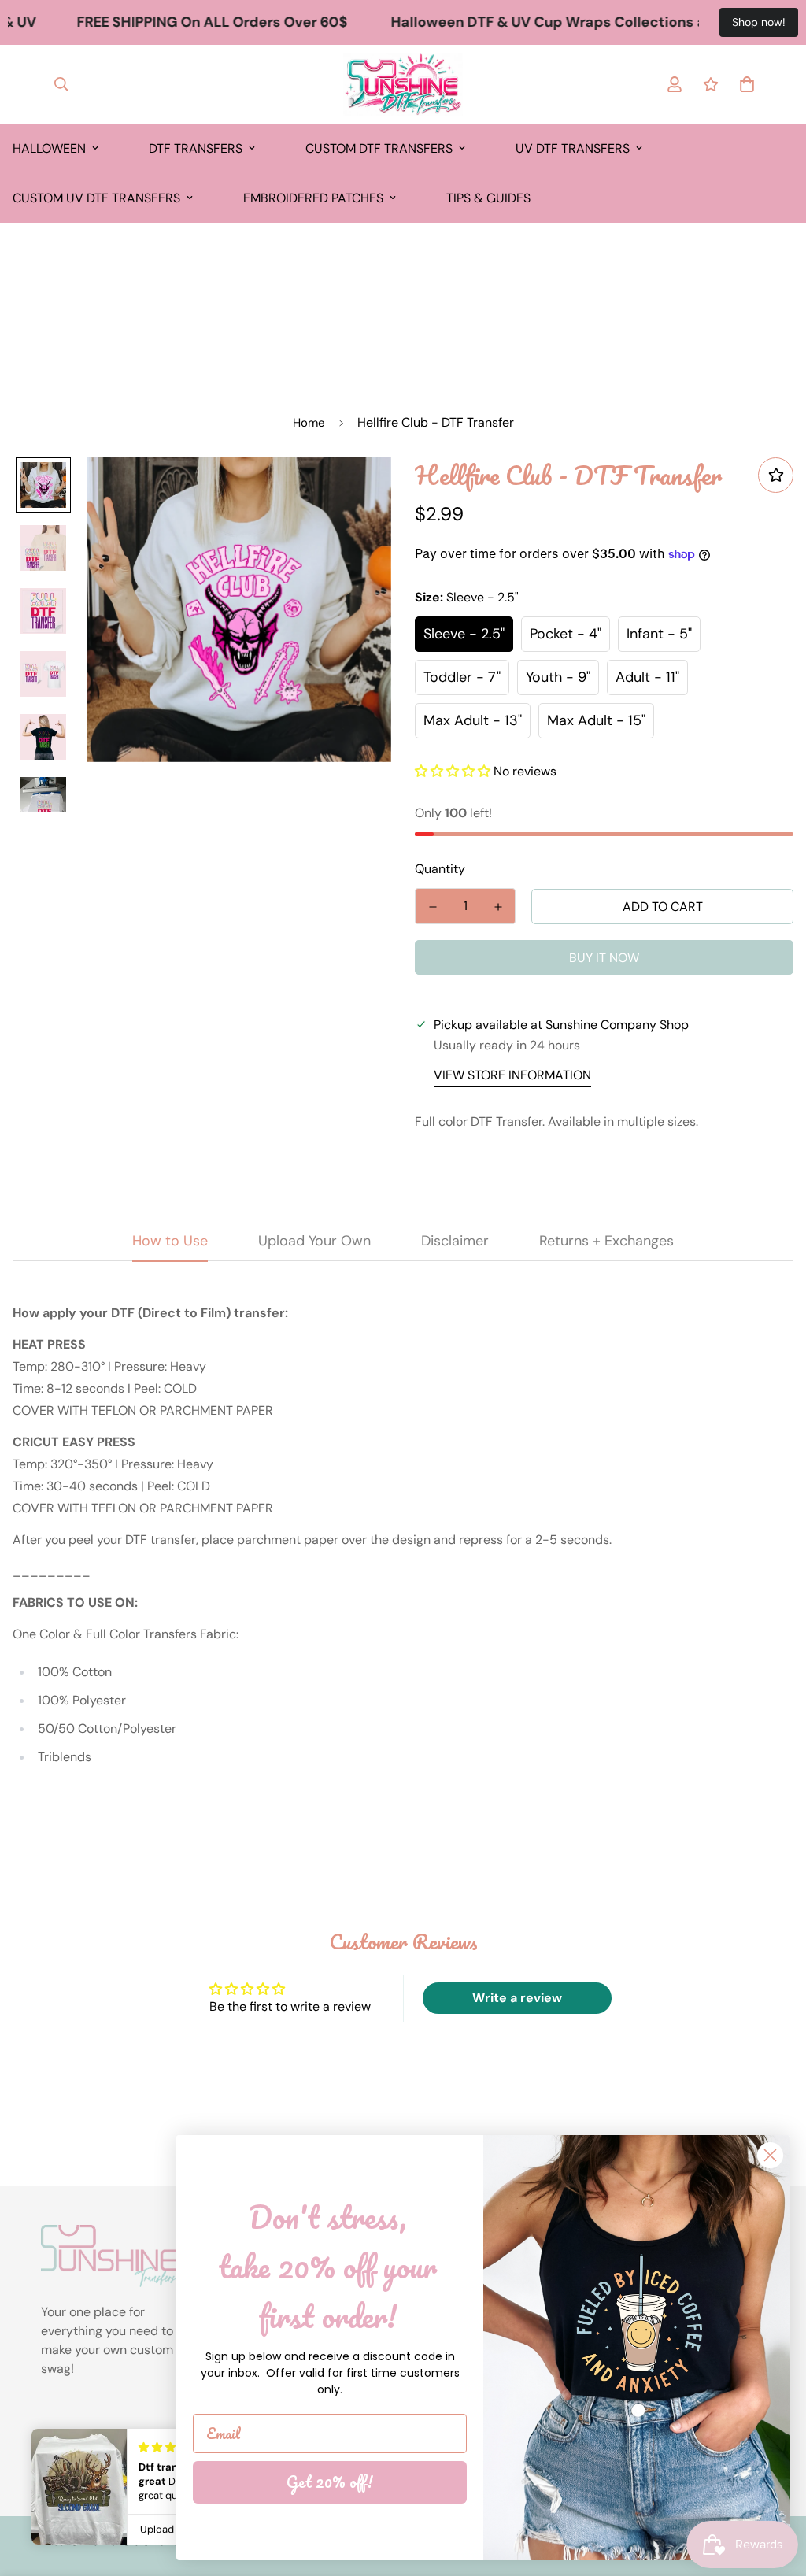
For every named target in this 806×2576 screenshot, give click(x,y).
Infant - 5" (659, 634)
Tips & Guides (488, 198)
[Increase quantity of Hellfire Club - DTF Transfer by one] (498, 907)
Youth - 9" (558, 677)
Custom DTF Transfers (379, 148)
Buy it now (604, 958)
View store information (512, 1075)
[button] (453, 771)
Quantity (440, 869)
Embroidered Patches (313, 198)
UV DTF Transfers (573, 148)
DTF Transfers (196, 148)
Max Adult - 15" (596, 720)
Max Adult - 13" (473, 720)
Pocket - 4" (566, 634)
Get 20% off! (330, 2482)
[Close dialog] (770, 2155)
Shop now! (759, 22)
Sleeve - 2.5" (464, 634)
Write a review (517, 1998)
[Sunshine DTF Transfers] (403, 84)
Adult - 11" (647, 677)
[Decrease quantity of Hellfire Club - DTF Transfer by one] (433, 907)
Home (309, 423)
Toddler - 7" (462, 677)
